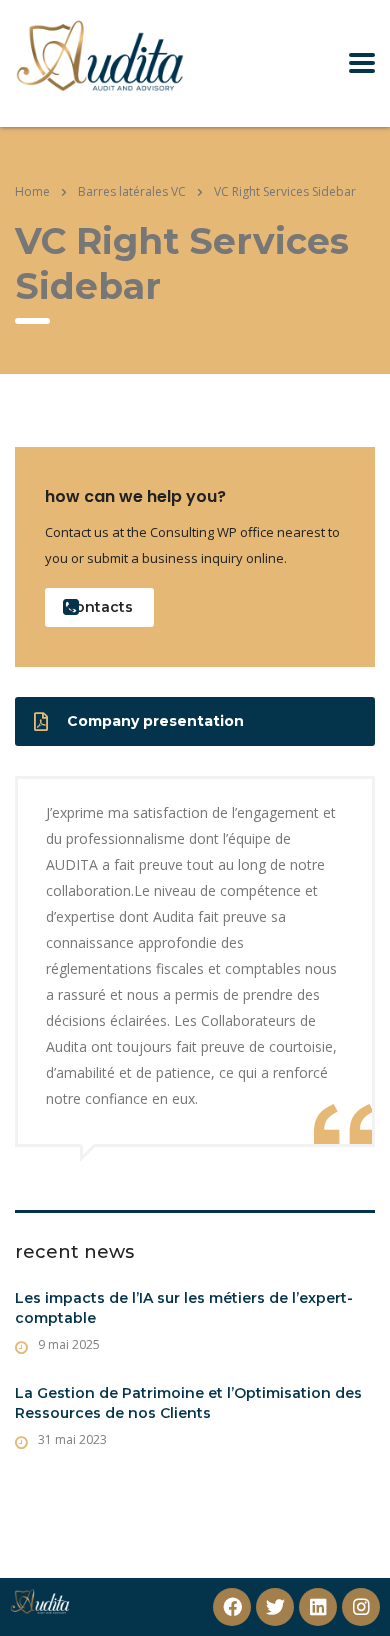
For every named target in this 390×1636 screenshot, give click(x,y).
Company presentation (155, 721)
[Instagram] (361, 1607)
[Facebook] (232, 1607)
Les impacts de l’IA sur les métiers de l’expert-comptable (184, 1308)
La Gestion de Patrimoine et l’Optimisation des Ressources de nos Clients (188, 1403)
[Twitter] (275, 1607)
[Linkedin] (318, 1607)
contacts (99, 607)
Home (32, 191)
